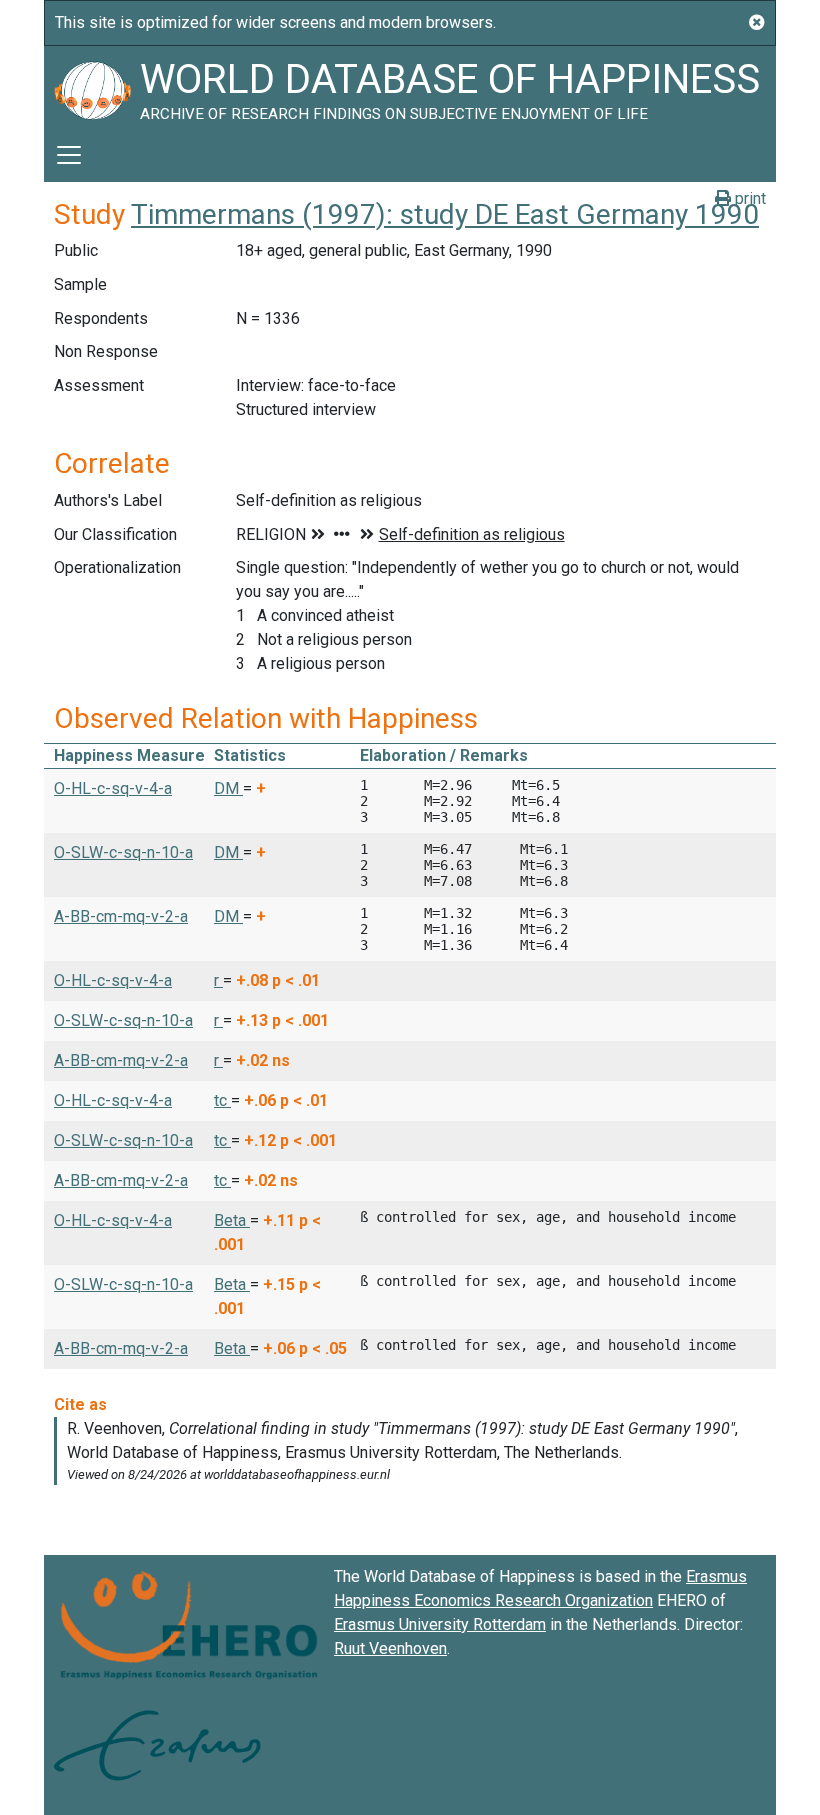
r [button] (218, 980)
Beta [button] (232, 1220)
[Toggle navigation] (69, 155)
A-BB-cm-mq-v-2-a (121, 916)
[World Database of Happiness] (92, 87)
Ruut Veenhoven (390, 1648)
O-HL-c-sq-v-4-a (113, 788)
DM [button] (228, 788)
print (748, 198)
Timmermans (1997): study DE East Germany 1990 (445, 214)
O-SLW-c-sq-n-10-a (123, 852)
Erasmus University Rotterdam (440, 1624)
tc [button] (222, 1100)
